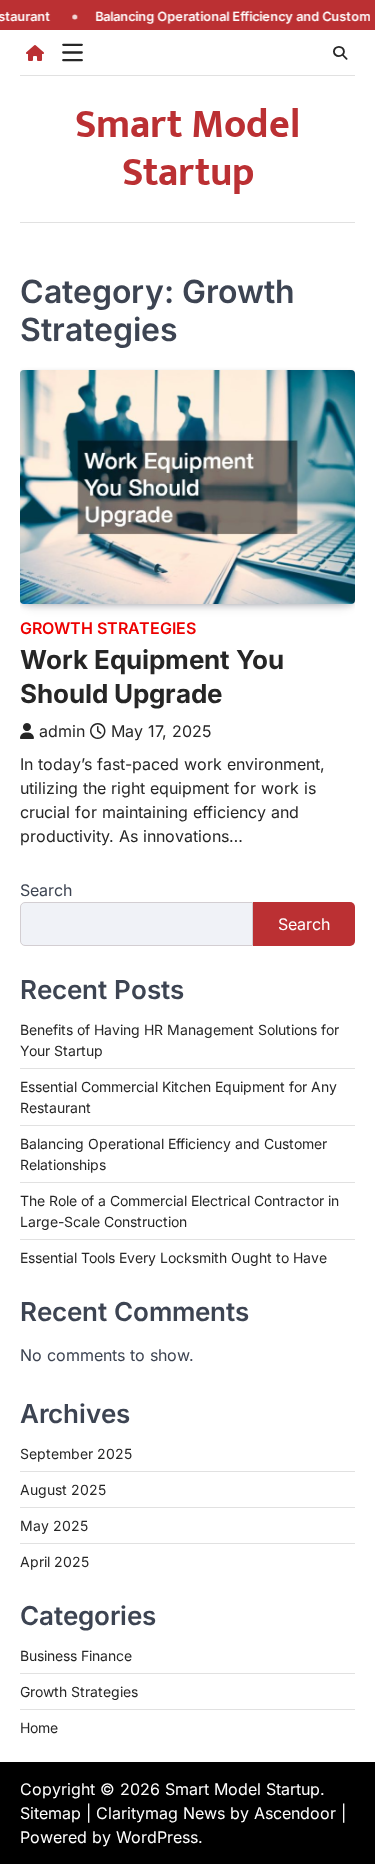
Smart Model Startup (187, 149)
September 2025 (76, 1453)
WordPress (157, 1837)
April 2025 (54, 1561)
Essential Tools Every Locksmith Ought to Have (173, 1257)
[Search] (340, 53)
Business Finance (76, 1655)
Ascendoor (295, 1813)
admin (62, 731)
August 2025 (63, 1489)
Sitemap (50, 1813)
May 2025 (54, 1525)
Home (39, 1727)
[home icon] (35, 53)
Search (46, 890)
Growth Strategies (108, 628)
